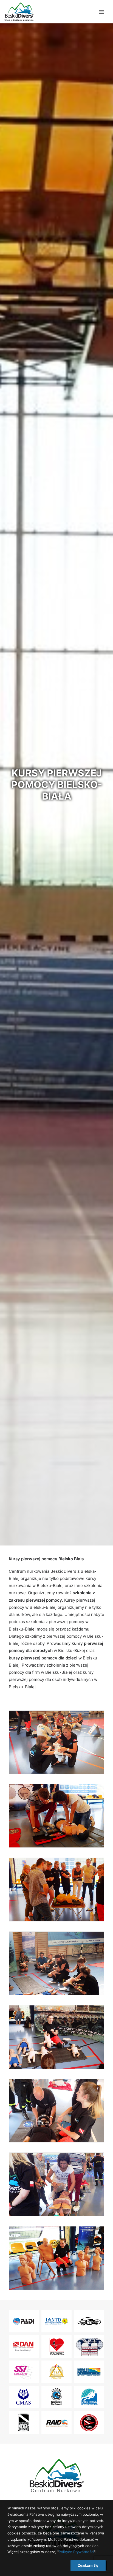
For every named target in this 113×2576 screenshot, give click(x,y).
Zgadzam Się (88, 2565)
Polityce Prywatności (76, 2552)
